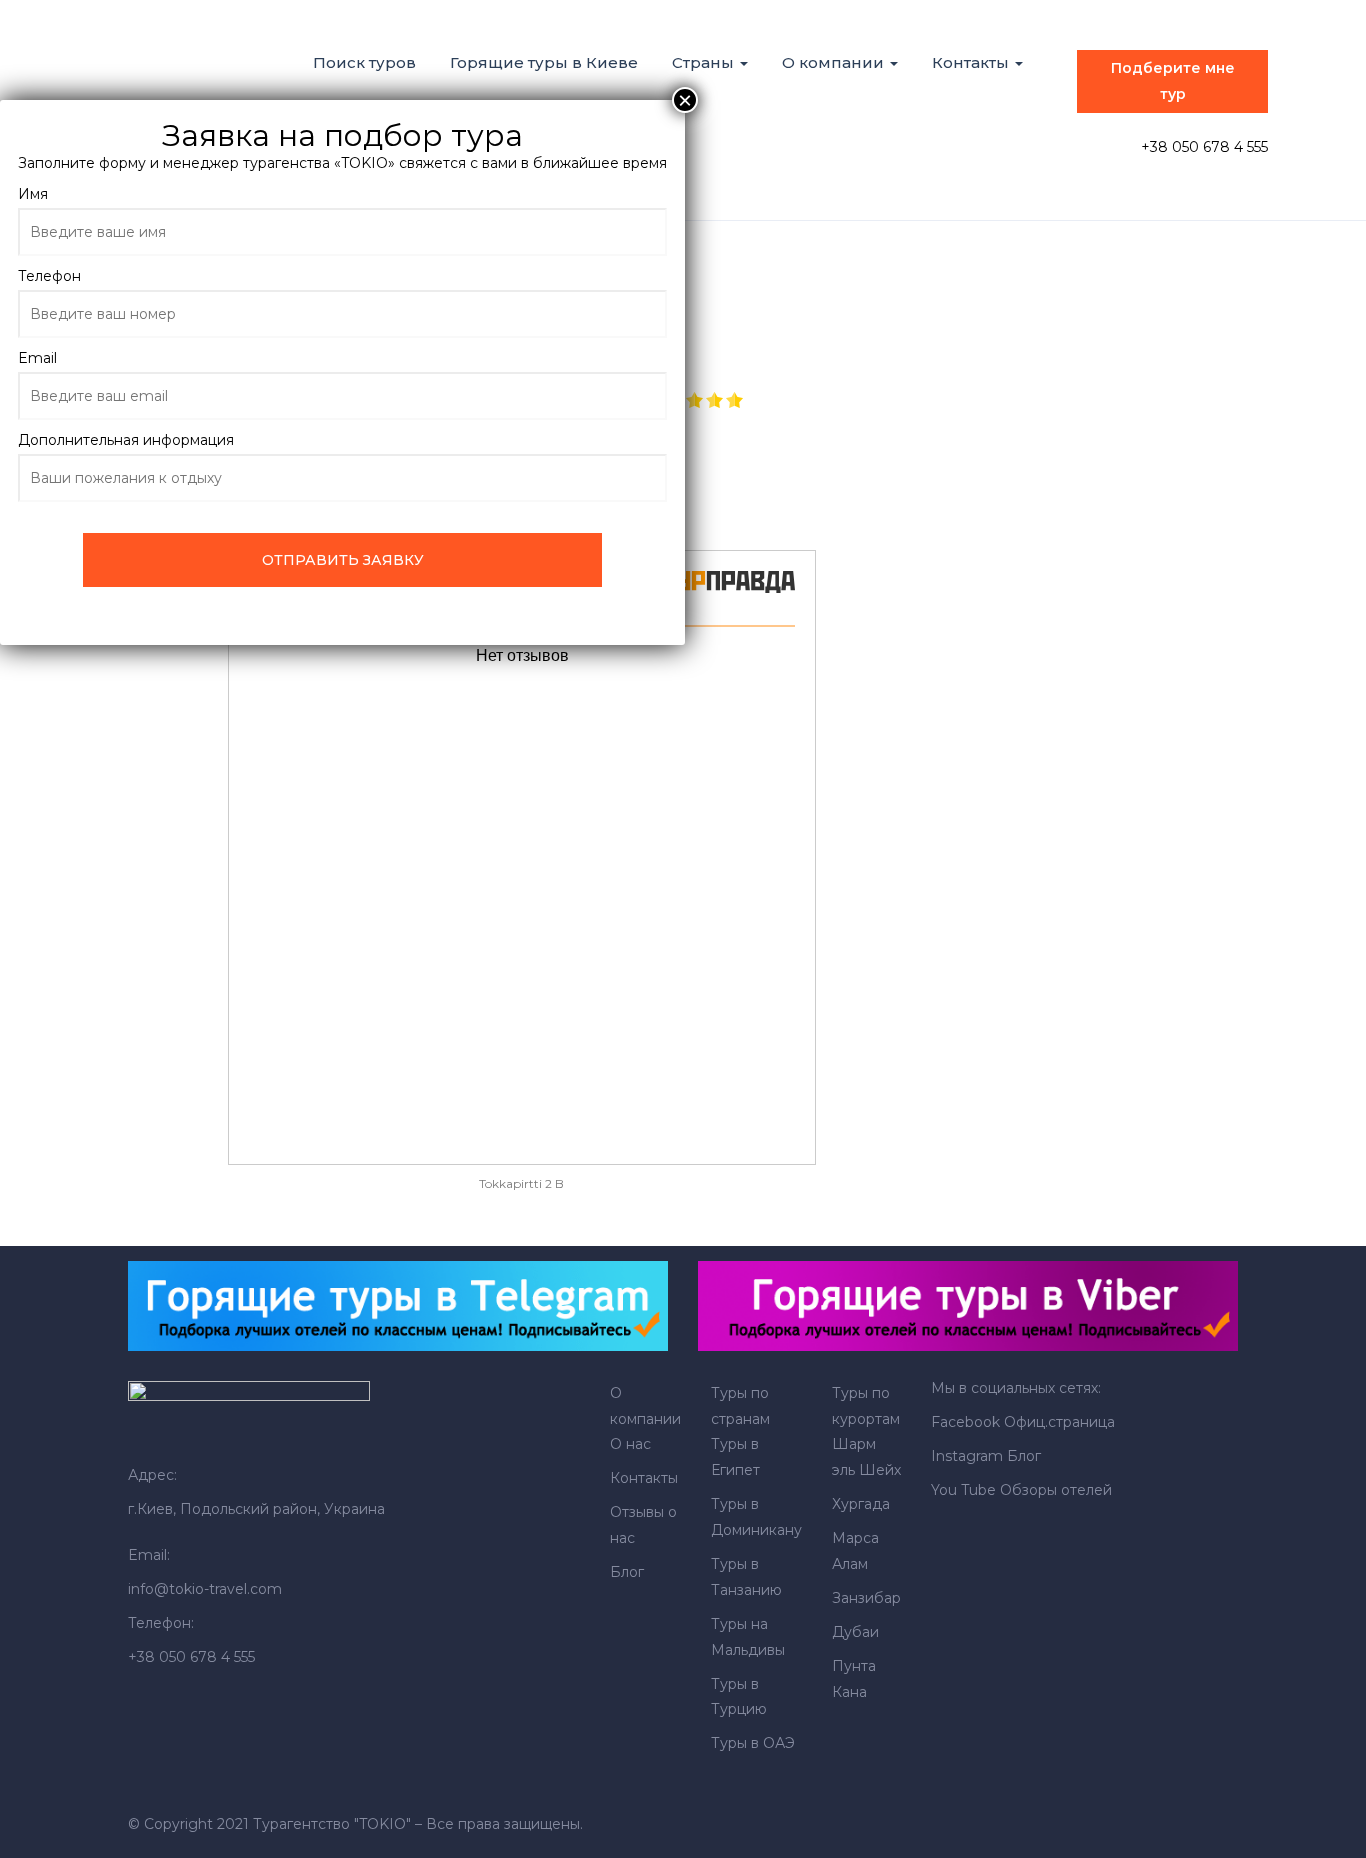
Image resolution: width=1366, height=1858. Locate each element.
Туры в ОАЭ (753, 1743)
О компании (835, 62)
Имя (33, 194)
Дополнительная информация (126, 440)
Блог (627, 1572)
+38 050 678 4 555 (1204, 147)
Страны (705, 62)
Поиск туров (364, 62)
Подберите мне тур (1173, 81)
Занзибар (866, 1598)
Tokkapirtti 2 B (521, 1183)
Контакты (972, 62)
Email (37, 358)
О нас (630, 1444)
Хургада (861, 1504)
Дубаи (855, 1632)
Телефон (49, 276)
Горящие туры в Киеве (544, 62)
